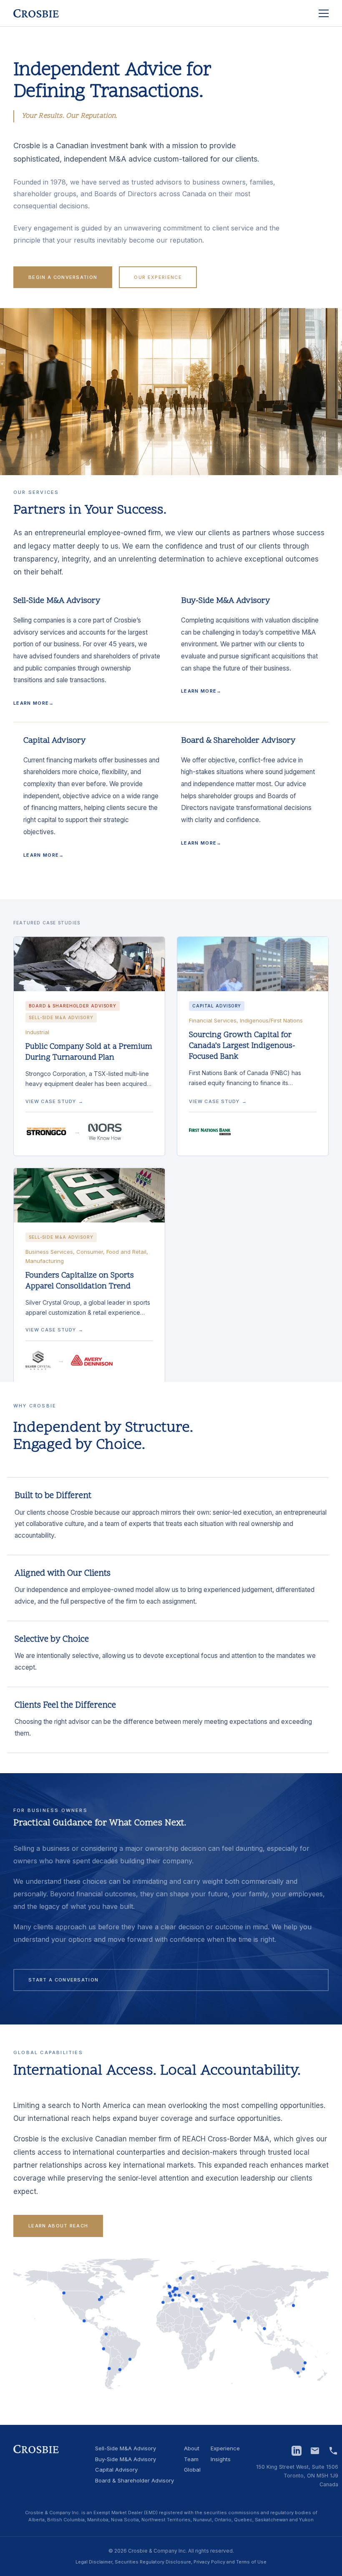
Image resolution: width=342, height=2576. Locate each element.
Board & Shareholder (135, 2481)
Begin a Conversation (63, 277)
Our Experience (158, 277)
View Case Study (54, 1101)
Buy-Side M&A (126, 2460)
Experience (225, 2449)
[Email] (315, 2451)
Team (191, 2460)
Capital (116, 2470)
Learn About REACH (58, 2226)
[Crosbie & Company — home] (36, 13)
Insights (221, 2460)
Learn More (34, 703)
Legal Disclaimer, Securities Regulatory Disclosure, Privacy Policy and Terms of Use (171, 2562)
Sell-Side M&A (126, 2449)
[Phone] (333, 2451)
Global (192, 2470)
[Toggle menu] (324, 13)
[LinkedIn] (297, 2451)
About (192, 2449)
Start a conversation (63, 1980)
